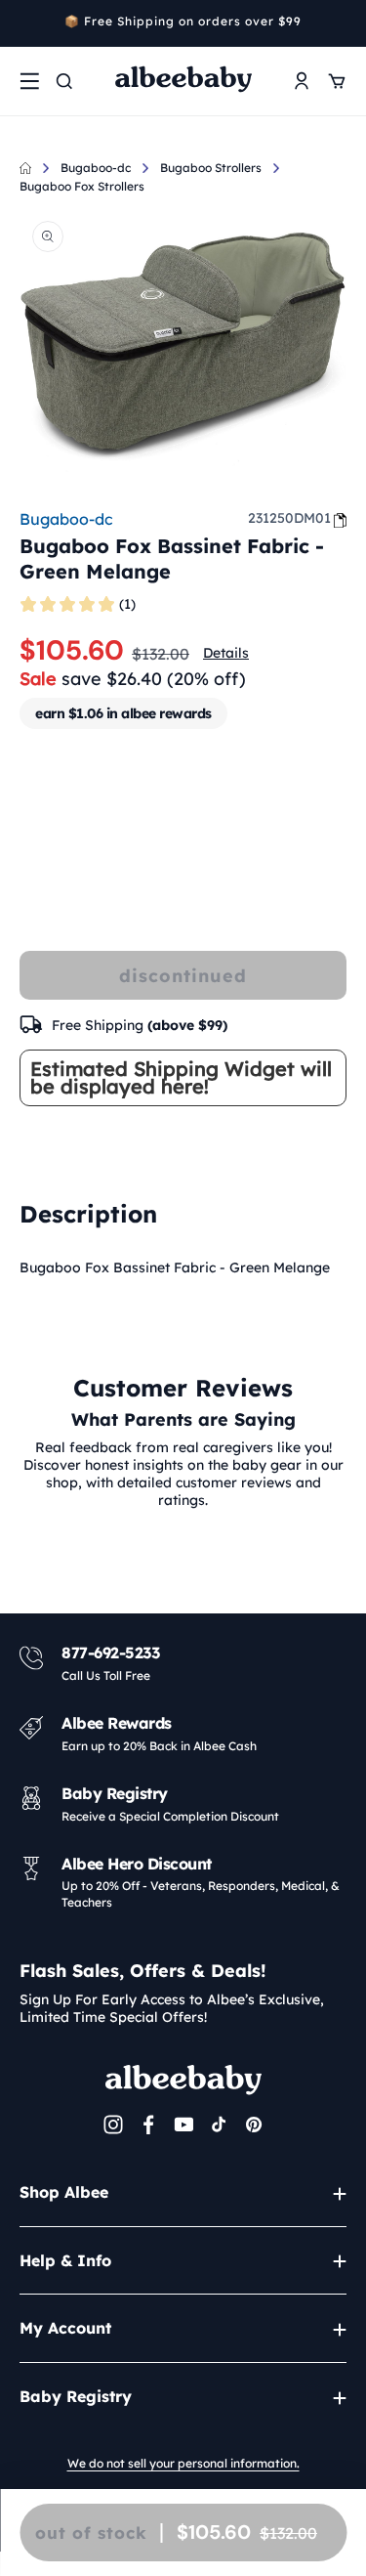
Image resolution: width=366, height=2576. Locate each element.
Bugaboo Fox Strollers (82, 186)
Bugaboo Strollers (211, 168)
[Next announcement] (340, 23)
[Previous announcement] (26, 23)
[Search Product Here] (64, 81)
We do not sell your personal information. (183, 2463)
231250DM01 (289, 518)
